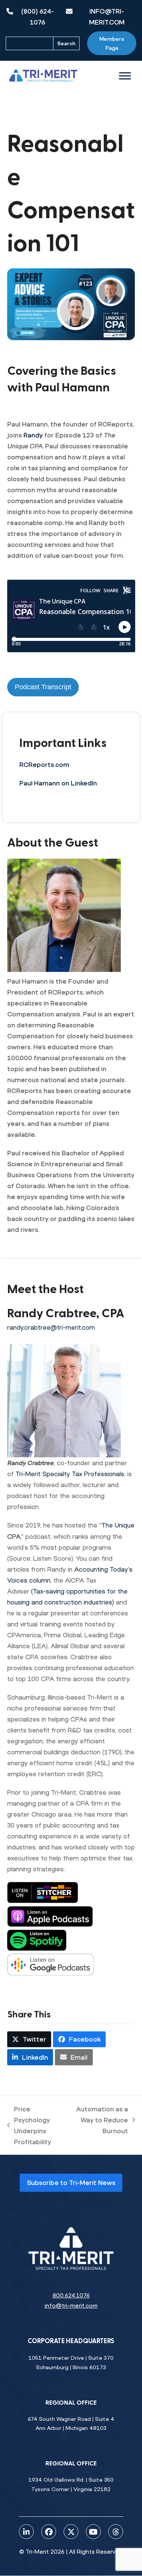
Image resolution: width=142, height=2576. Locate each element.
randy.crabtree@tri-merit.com (51, 1327)
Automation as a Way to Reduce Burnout (101, 2121)
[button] (29, 2039)
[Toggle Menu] (125, 76)
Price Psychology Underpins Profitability (29, 2125)
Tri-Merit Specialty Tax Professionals (70, 1474)
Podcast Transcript (43, 687)
